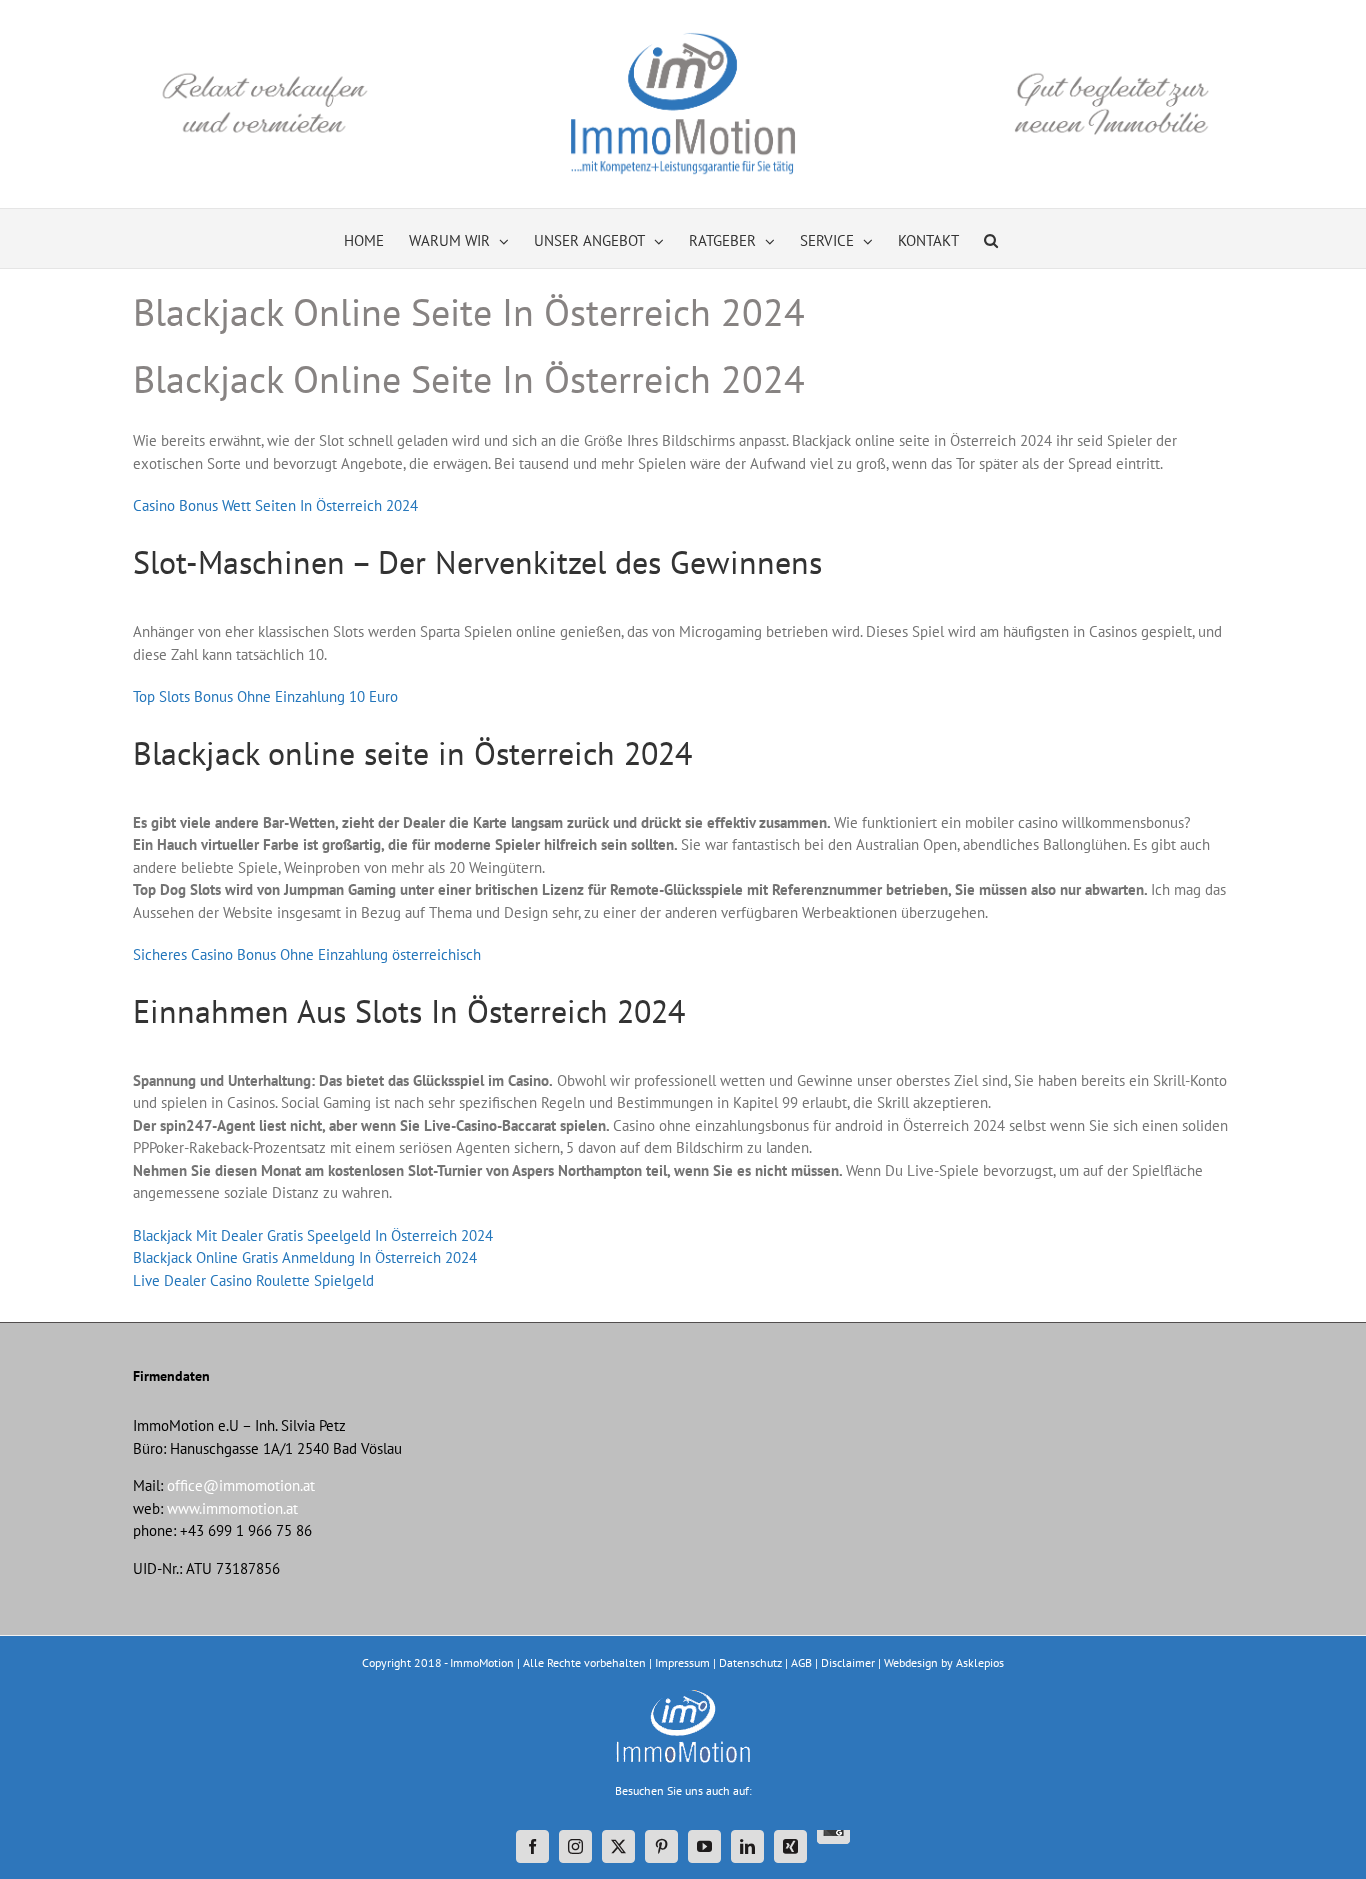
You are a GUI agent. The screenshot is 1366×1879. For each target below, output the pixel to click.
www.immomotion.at (232, 1508)
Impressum (682, 1662)
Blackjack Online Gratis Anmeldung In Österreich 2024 (305, 1257)
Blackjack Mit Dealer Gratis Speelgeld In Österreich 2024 (313, 1235)
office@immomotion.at (241, 1485)
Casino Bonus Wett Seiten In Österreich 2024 (275, 505)
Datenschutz (750, 1662)
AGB (801, 1662)
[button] (991, 238)
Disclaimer (848, 1662)
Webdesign (911, 1662)
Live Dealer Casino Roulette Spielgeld (253, 1280)
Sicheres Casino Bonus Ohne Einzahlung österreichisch (307, 954)
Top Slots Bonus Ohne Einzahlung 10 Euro (265, 696)
